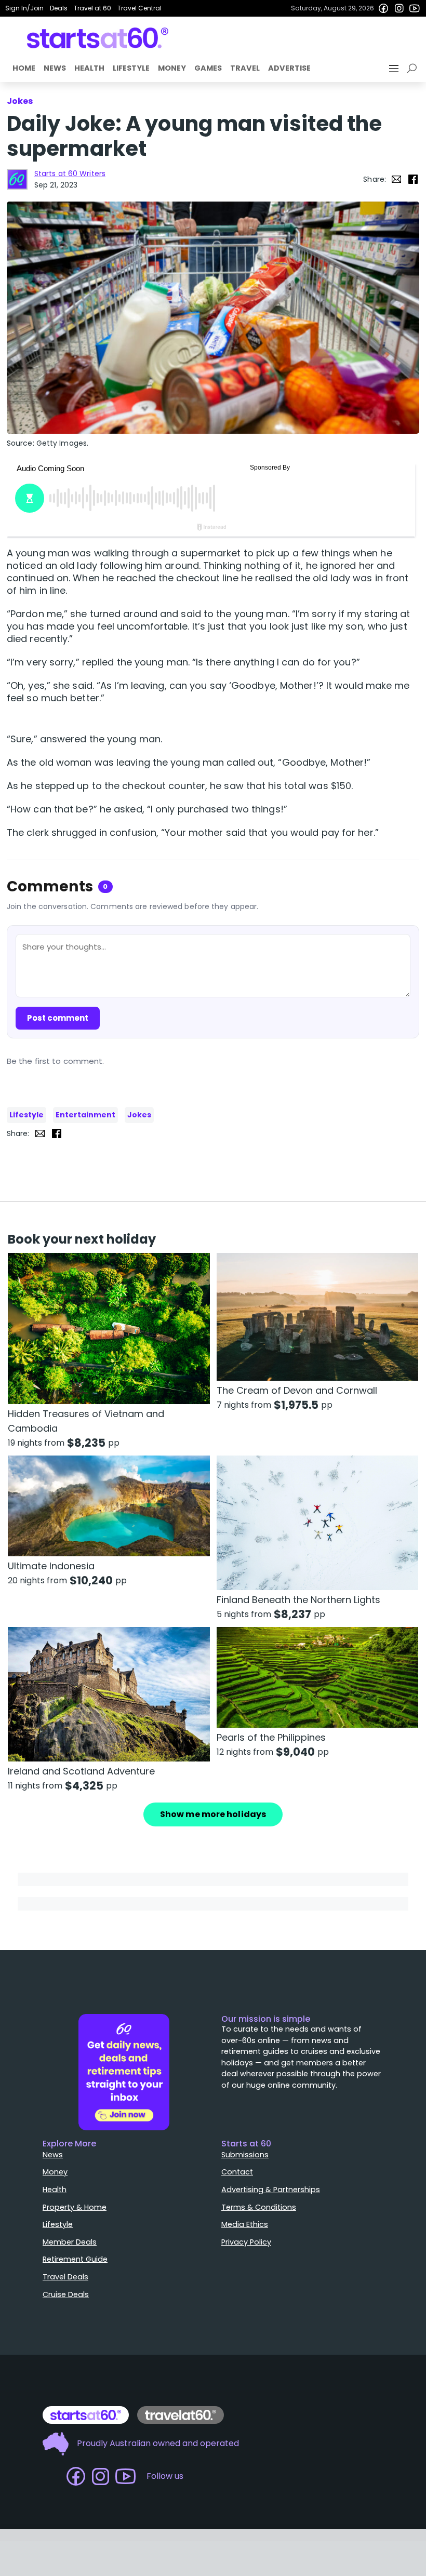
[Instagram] (399, 8)
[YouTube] (415, 8)
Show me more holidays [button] (213, 1814)
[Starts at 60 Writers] (17, 179)
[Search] (414, 69)
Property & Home (75, 2207)
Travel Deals (65, 2277)
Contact (237, 2172)
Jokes (139, 1115)
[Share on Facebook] (413, 179)
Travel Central (139, 8)
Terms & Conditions (259, 2207)
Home (24, 68)
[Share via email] (396, 179)
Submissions (245, 2155)
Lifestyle (131, 68)
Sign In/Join (24, 8)
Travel (245, 68)
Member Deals (70, 2242)
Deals (59, 8)
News (55, 68)
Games (208, 68)
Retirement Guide (75, 2259)
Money (172, 68)
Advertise (289, 68)
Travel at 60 (92, 8)
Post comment (58, 1018)
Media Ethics (245, 2224)
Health (89, 68)
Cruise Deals (66, 2294)
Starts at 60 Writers (70, 173)
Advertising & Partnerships (271, 2190)
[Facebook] (383, 8)
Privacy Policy (246, 2242)
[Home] (98, 38)
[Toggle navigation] (395, 69)
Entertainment (85, 1115)
